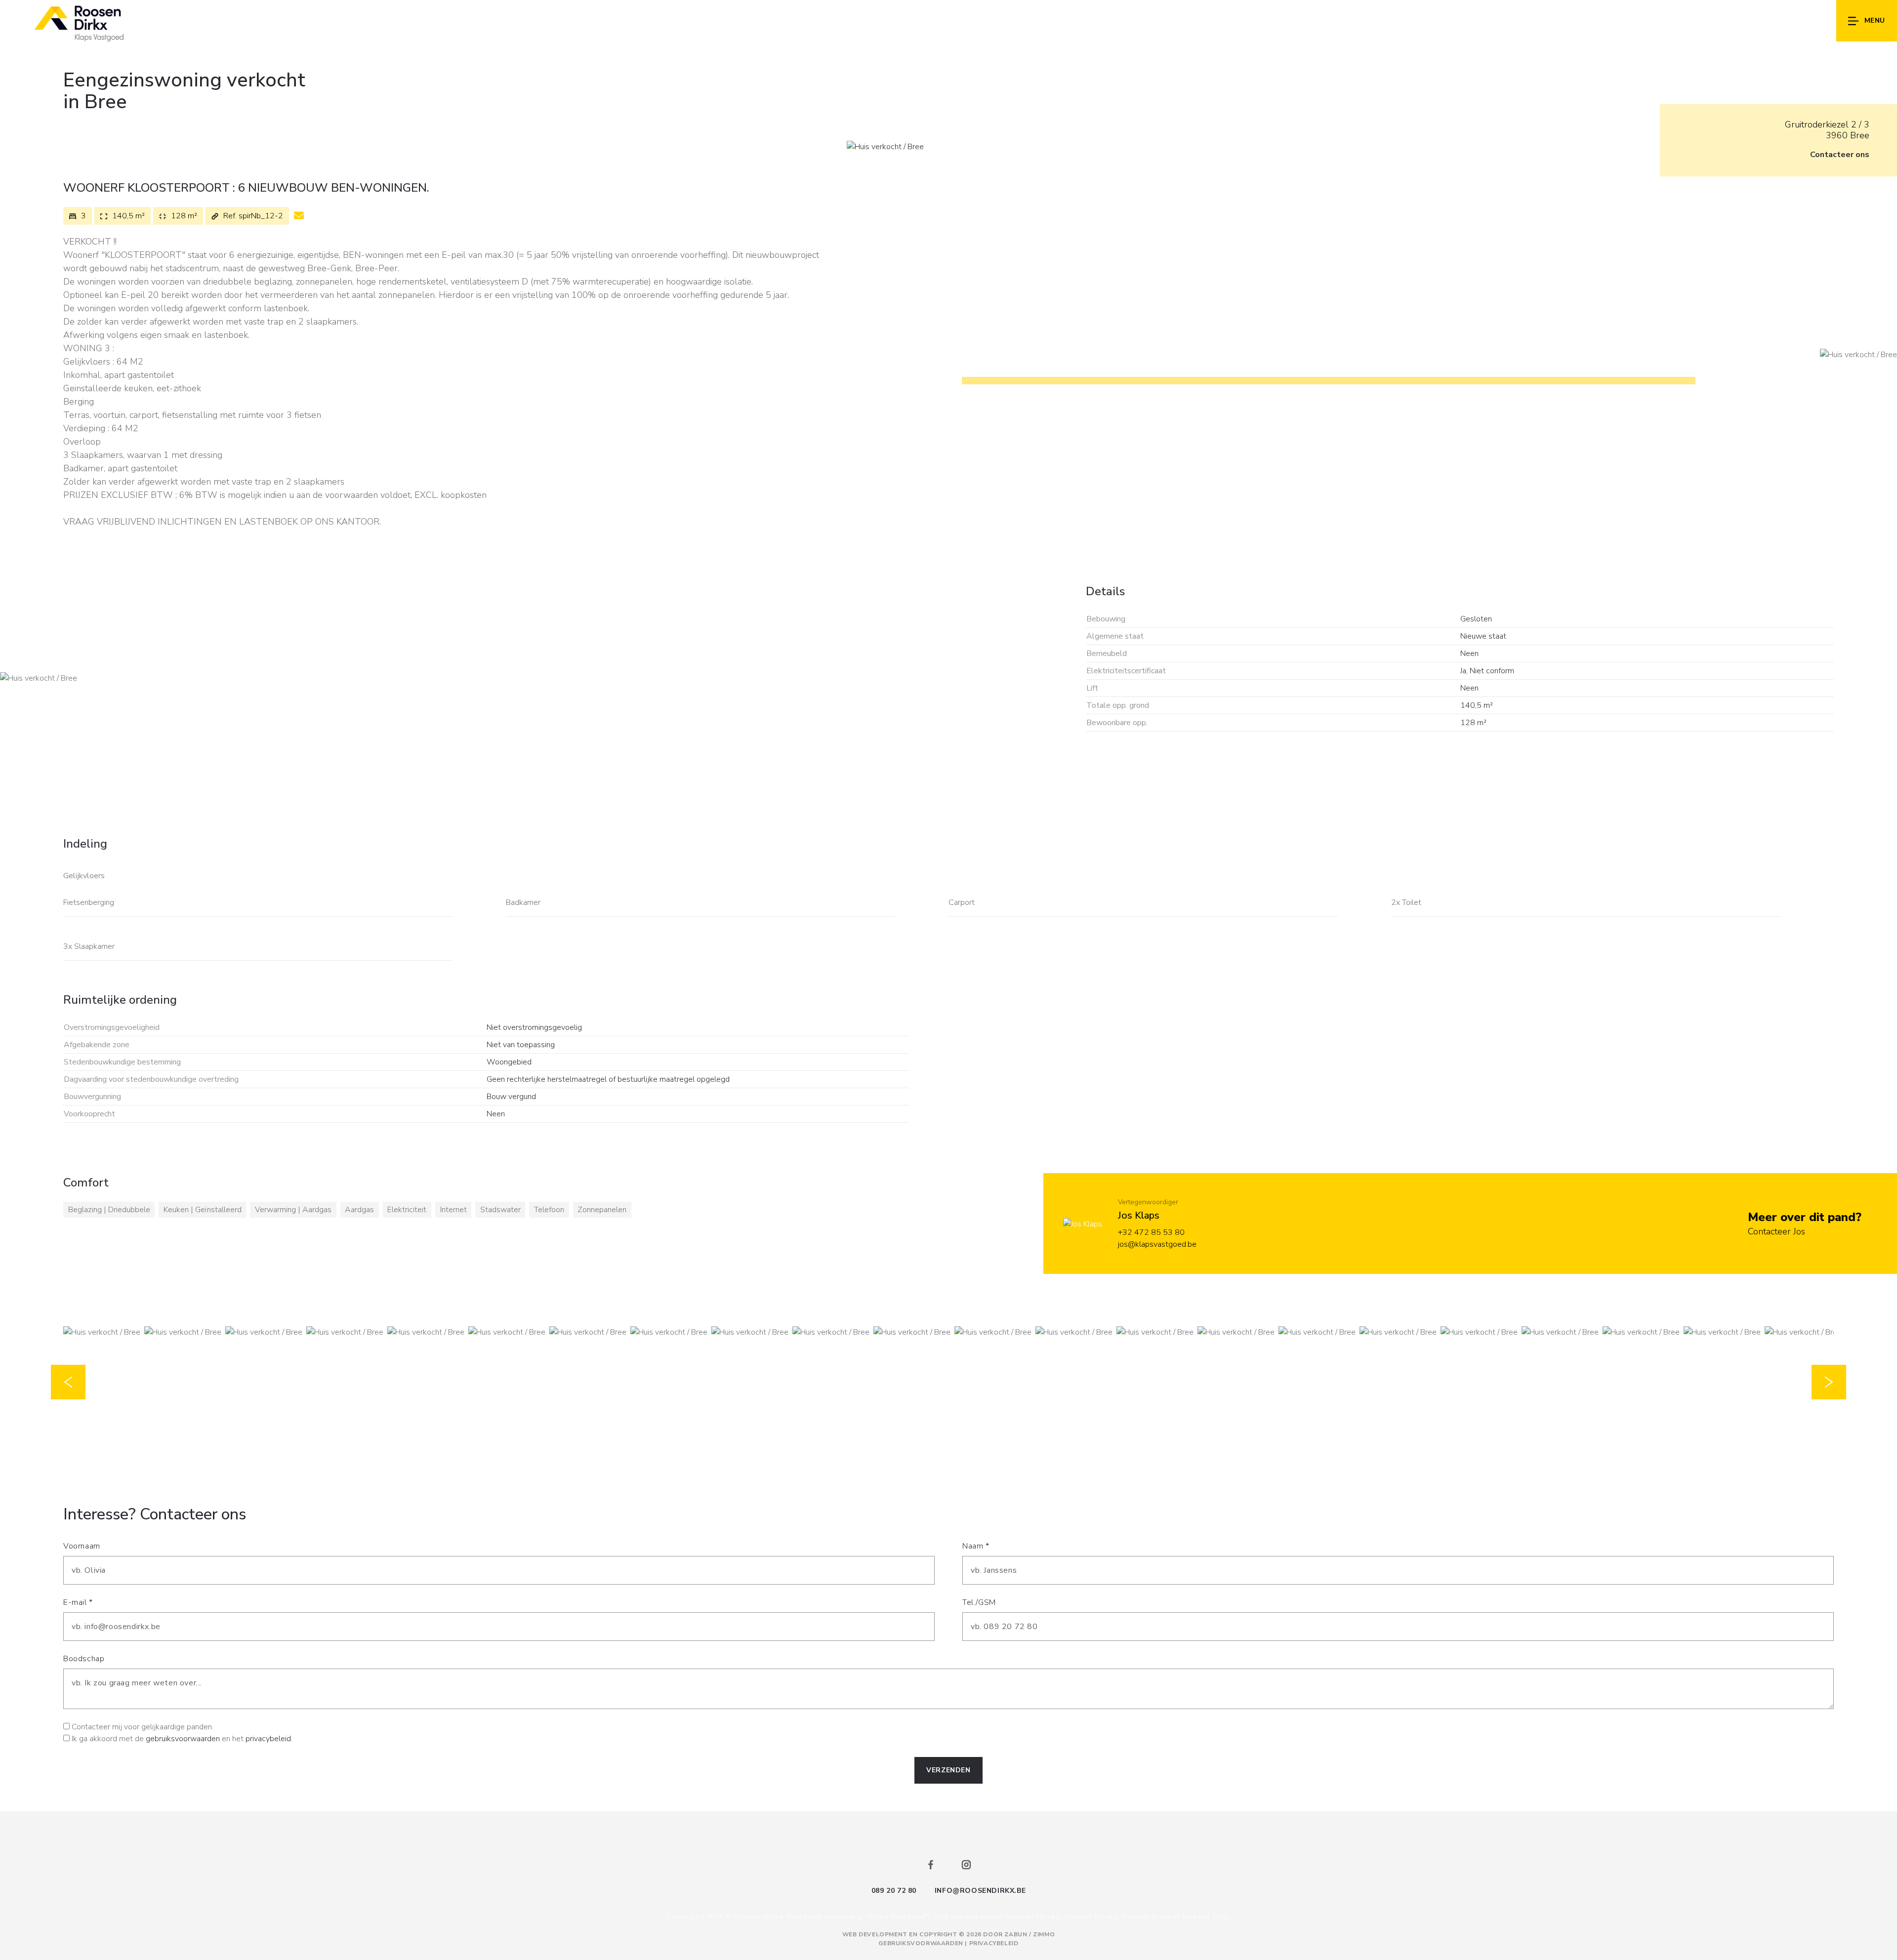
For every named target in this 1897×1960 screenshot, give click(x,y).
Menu (1875, 20)
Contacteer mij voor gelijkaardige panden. (143, 1727)
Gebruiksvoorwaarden (922, 1943)
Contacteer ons (1840, 155)
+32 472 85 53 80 (1151, 1232)
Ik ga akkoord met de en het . (182, 1739)
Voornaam (82, 1546)
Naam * (976, 1546)
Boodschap (84, 1659)
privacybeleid (268, 1739)
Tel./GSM (979, 1602)
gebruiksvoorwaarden (183, 1739)
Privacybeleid (994, 1943)
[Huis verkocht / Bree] (885, 146)
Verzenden (948, 1770)
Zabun (1016, 1934)
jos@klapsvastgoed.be (1157, 1244)
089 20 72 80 (894, 1891)
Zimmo (1044, 1934)
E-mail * (78, 1602)
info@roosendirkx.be (980, 1891)
